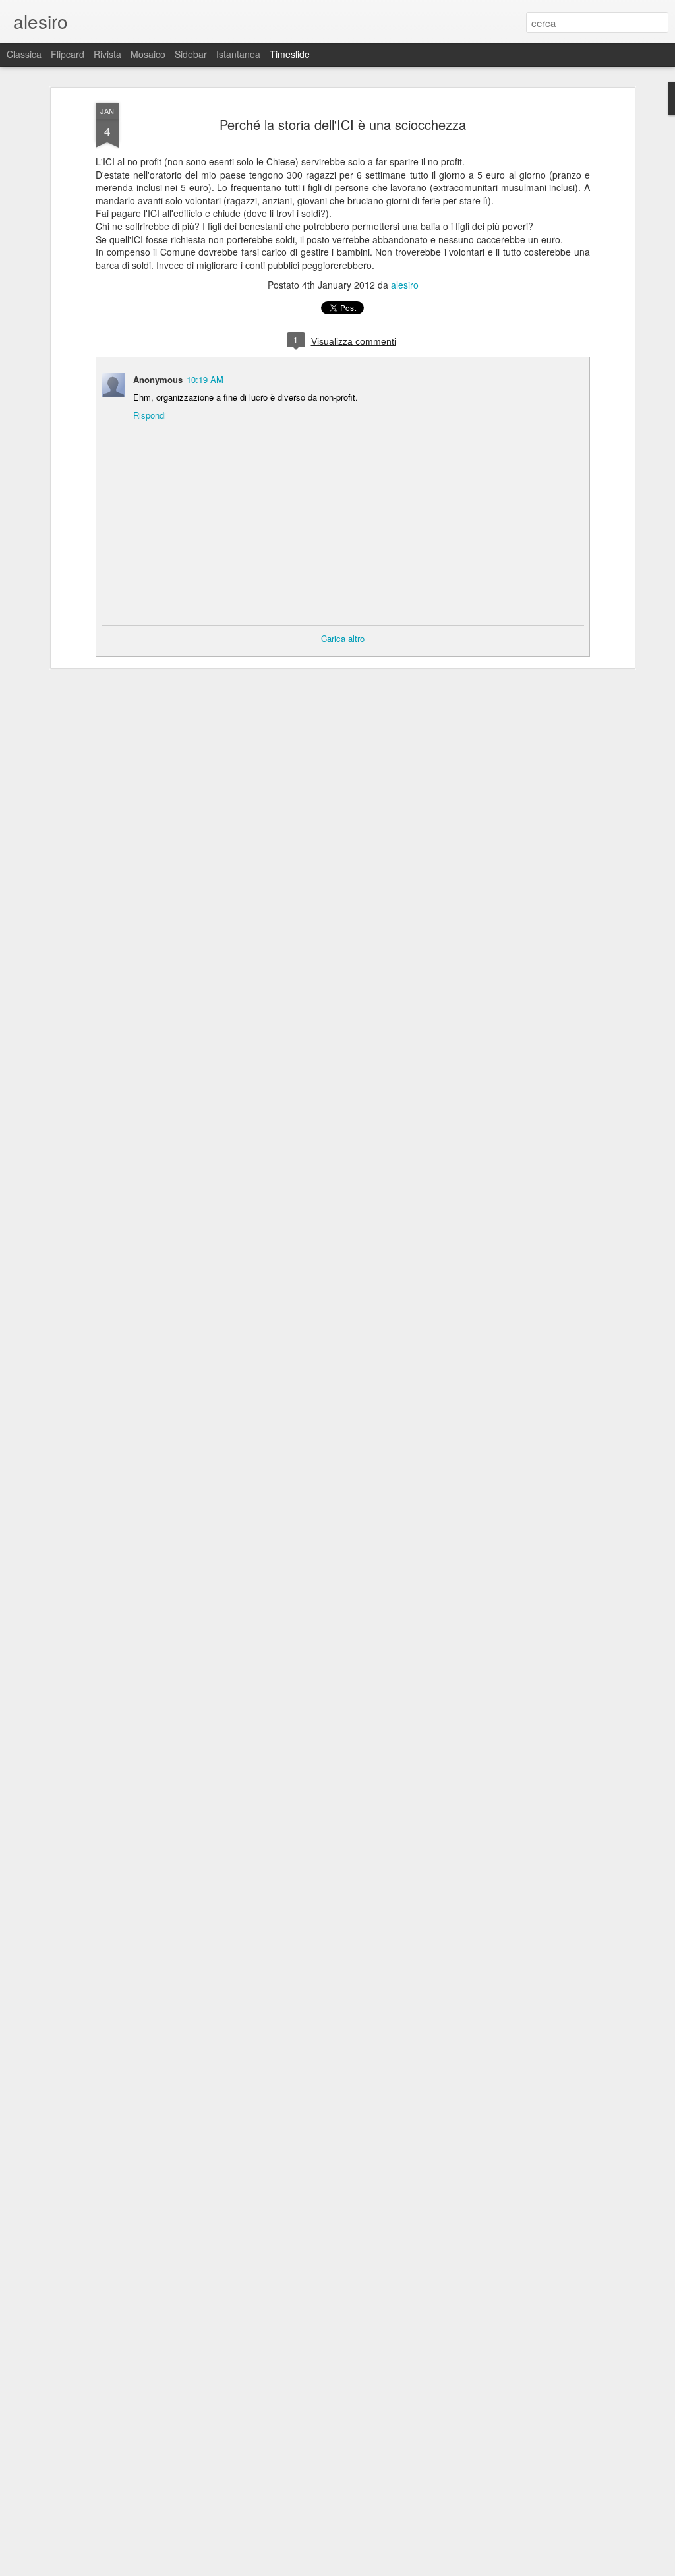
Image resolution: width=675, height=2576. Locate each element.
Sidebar (191, 54)
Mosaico (148, 54)
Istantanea (238, 54)
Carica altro (343, 638)
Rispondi (150, 415)
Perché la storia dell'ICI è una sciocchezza (343, 124)
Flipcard (68, 54)
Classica (24, 54)
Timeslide (290, 54)
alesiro (405, 285)
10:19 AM (205, 379)
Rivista (107, 54)
